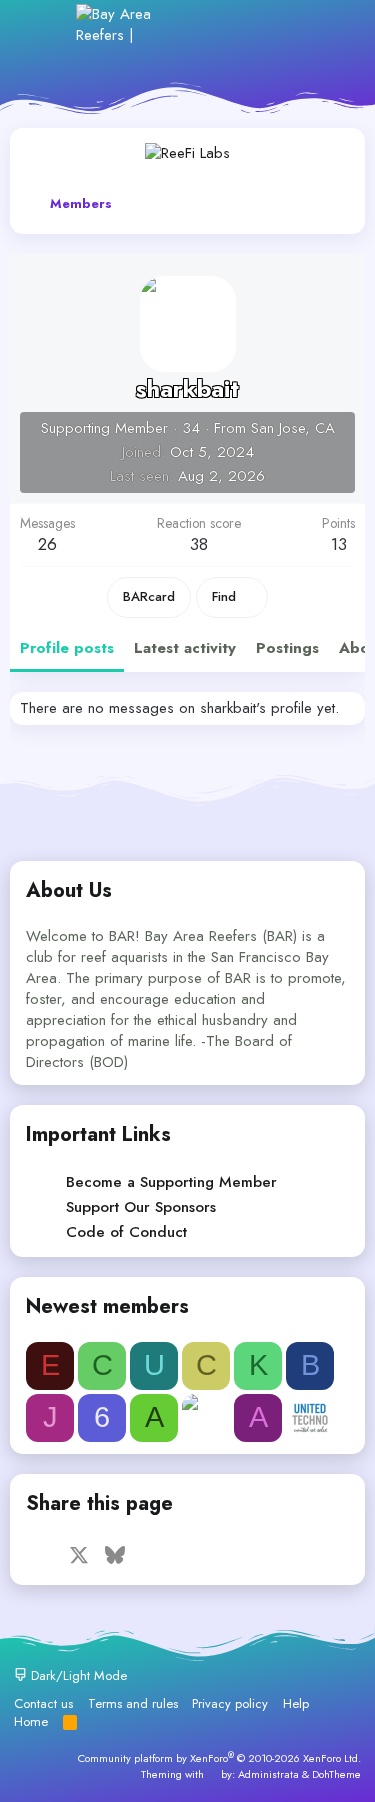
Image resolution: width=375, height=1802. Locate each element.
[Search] (329, 24)
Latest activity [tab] (185, 648)
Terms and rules (133, 1703)
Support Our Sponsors (141, 1207)
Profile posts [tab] (67, 648)
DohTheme (336, 1774)
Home (31, 1721)
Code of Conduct (126, 1232)
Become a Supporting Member (171, 1182)
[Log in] (199, 24)
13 (339, 544)
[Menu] (47, 24)
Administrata (268, 1774)
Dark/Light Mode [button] (77, 1675)
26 (47, 544)
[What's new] (286, 24)
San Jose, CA (293, 428)
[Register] (243, 24)
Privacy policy (230, 1703)
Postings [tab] (287, 648)
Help (296, 1703)
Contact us (43, 1703)
